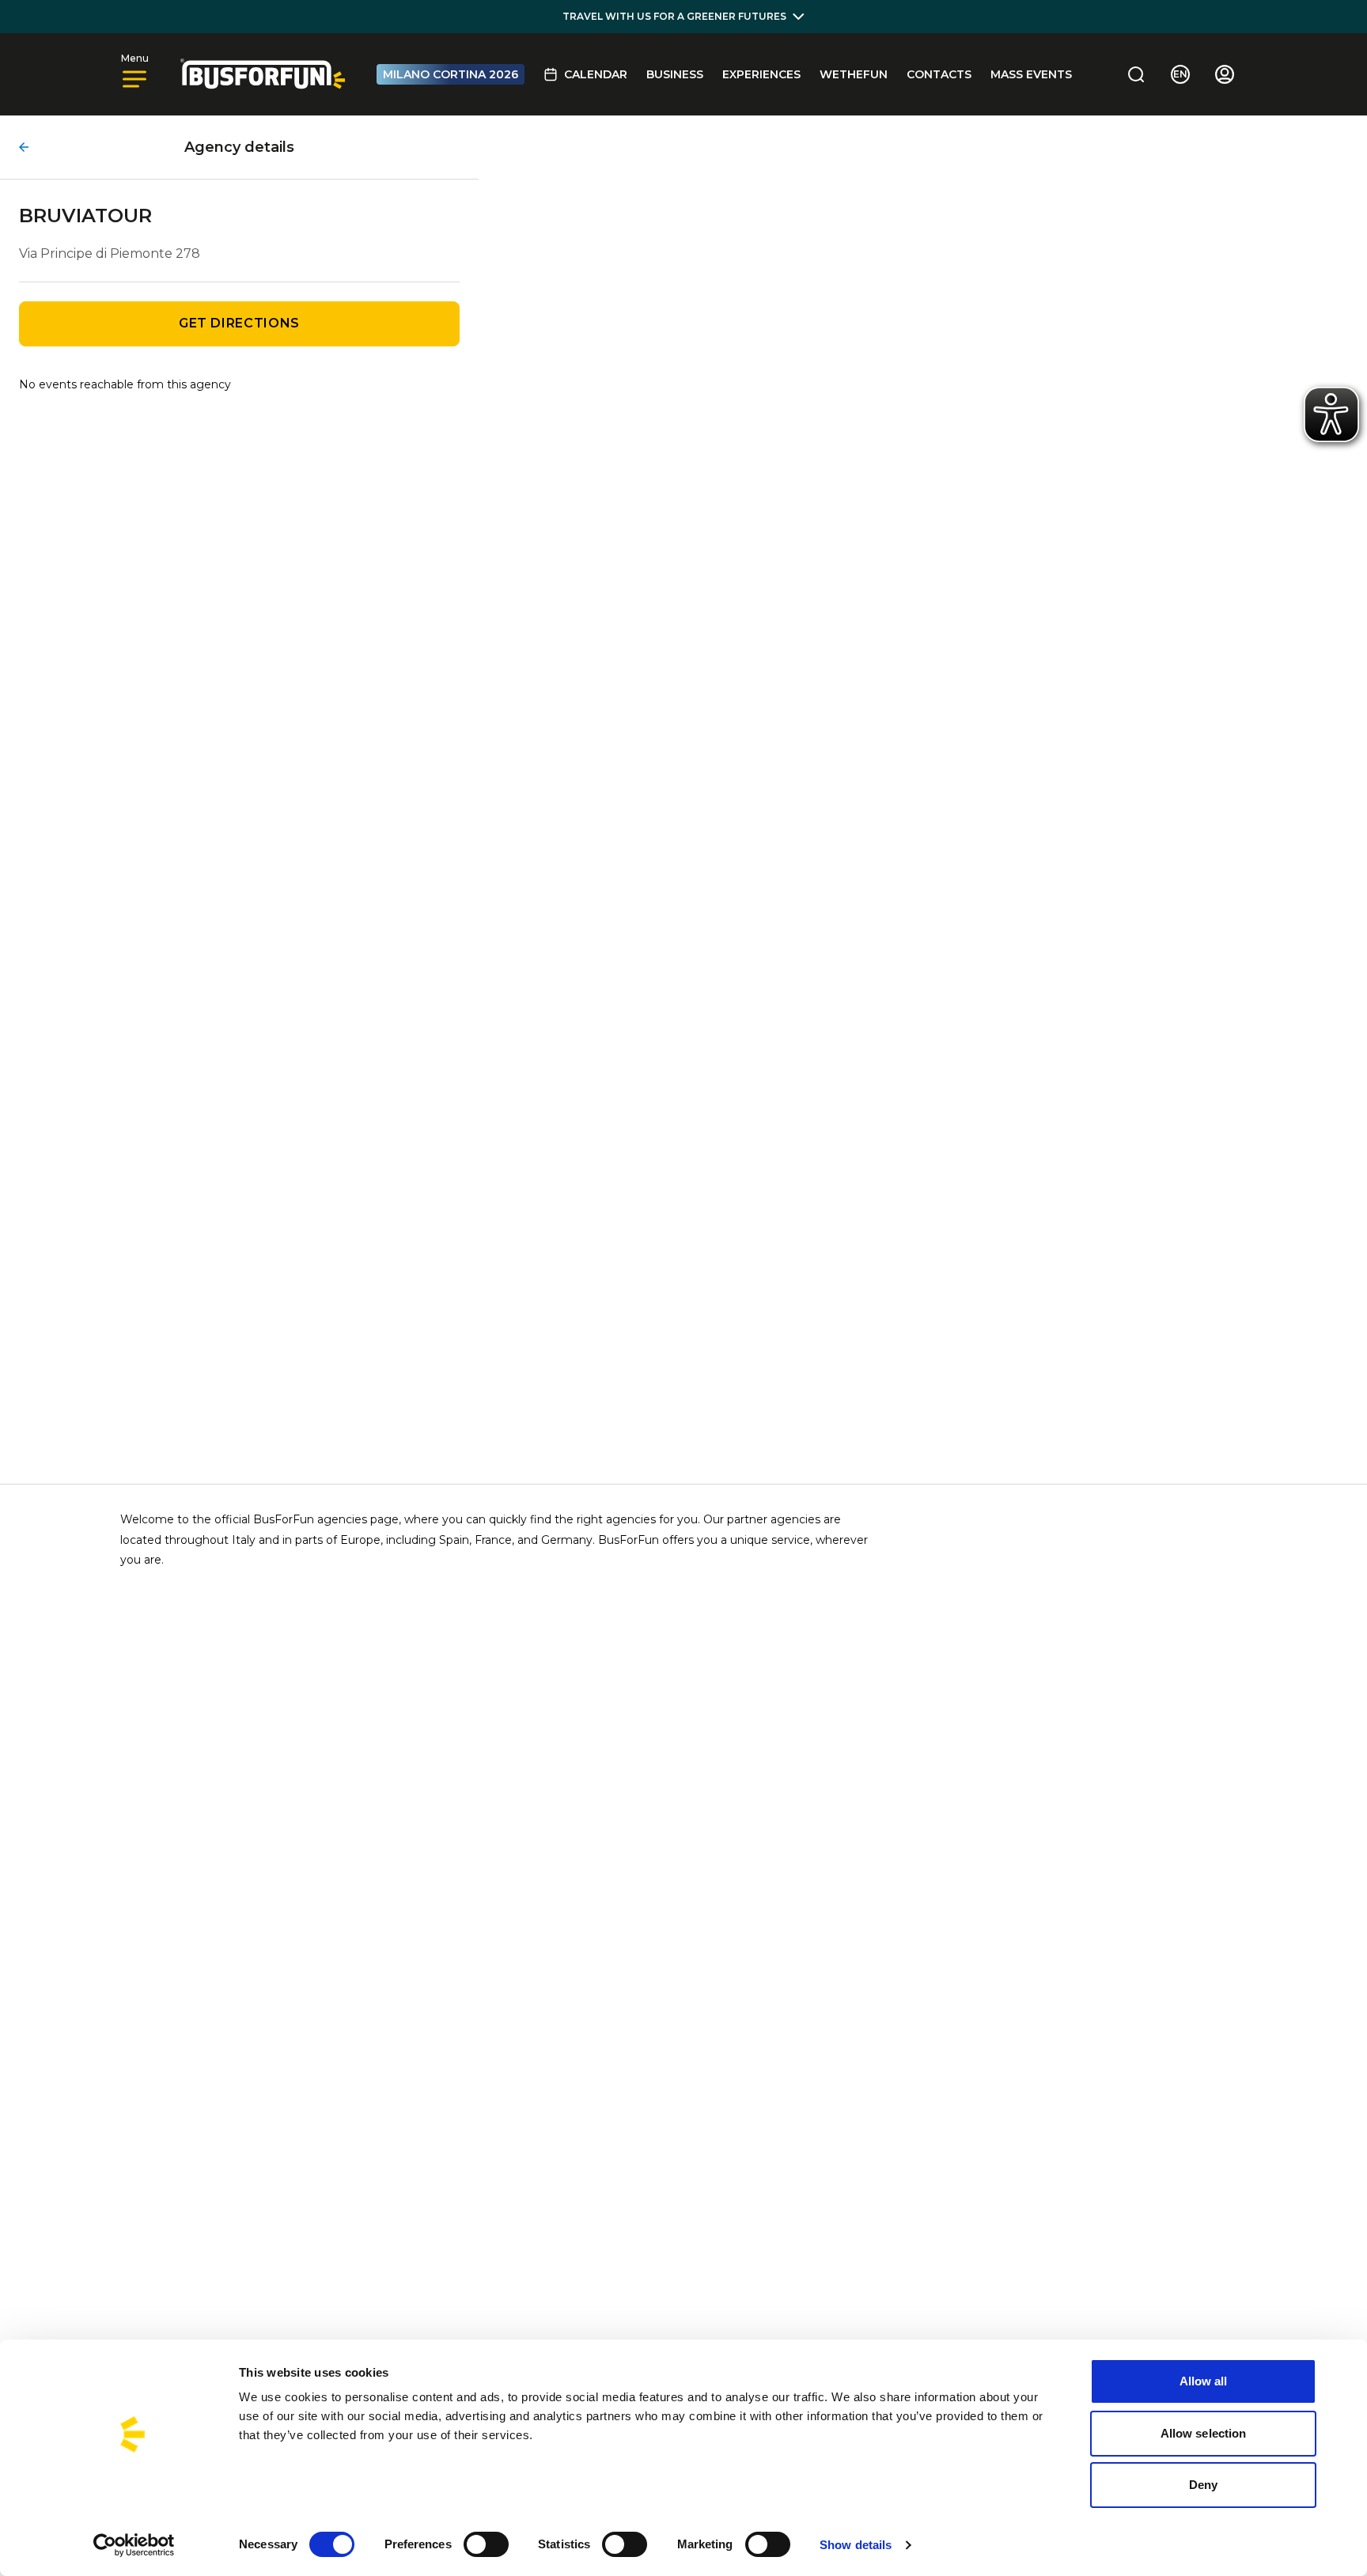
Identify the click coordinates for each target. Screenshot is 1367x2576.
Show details (856, 2545)
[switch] (486, 2544)
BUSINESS (675, 74)
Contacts (939, 74)
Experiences (761, 74)
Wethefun (854, 74)
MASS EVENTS (1031, 74)
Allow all (1204, 2381)
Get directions (239, 323)
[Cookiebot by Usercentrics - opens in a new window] (134, 2545)
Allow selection (1204, 2433)
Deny (1203, 2485)
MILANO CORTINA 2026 (451, 74)
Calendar (596, 74)
